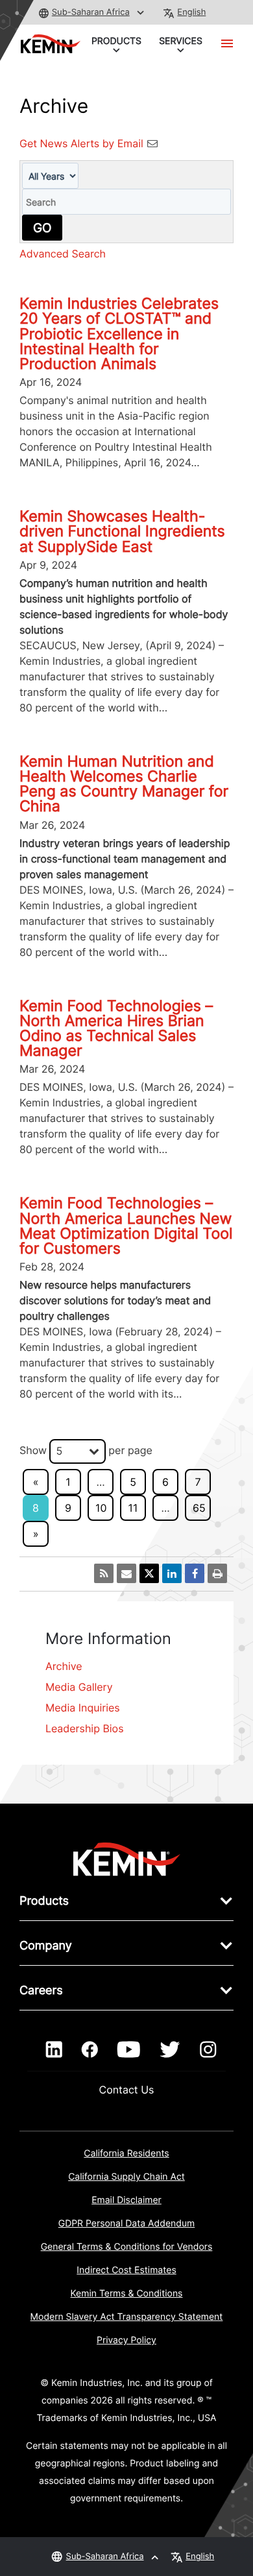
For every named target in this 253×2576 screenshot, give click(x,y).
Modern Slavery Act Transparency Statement (127, 2317)
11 (133, 1508)
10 (101, 1508)
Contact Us (127, 2090)
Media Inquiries (83, 1708)
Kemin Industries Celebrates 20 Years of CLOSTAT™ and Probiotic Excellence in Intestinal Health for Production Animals (119, 334)
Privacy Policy (126, 2340)
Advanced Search (63, 254)
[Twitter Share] (149, 1573)
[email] (126, 1573)
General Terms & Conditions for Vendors (127, 2247)
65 (199, 1508)
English (191, 12)
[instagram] (208, 2050)
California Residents (126, 2153)
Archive (64, 1666)
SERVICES (181, 41)
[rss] (104, 1573)
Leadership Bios (85, 1728)
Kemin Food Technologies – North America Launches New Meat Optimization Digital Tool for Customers (126, 1226)
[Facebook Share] (195, 1573)
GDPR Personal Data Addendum (127, 2224)
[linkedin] (54, 2050)
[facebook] (90, 2050)
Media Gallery (79, 1687)
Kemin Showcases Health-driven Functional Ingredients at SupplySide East (122, 531)
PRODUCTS (116, 41)
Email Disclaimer (126, 2200)
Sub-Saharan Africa (91, 12)
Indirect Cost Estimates (126, 2270)
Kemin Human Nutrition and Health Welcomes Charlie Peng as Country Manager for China (124, 784)
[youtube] (129, 2050)
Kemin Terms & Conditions (127, 2294)
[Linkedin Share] (172, 1573)
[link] (127, 1858)
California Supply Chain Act (126, 2177)
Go (42, 228)
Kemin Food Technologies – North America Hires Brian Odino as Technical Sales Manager (116, 1029)
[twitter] (170, 2050)
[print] (217, 1573)
